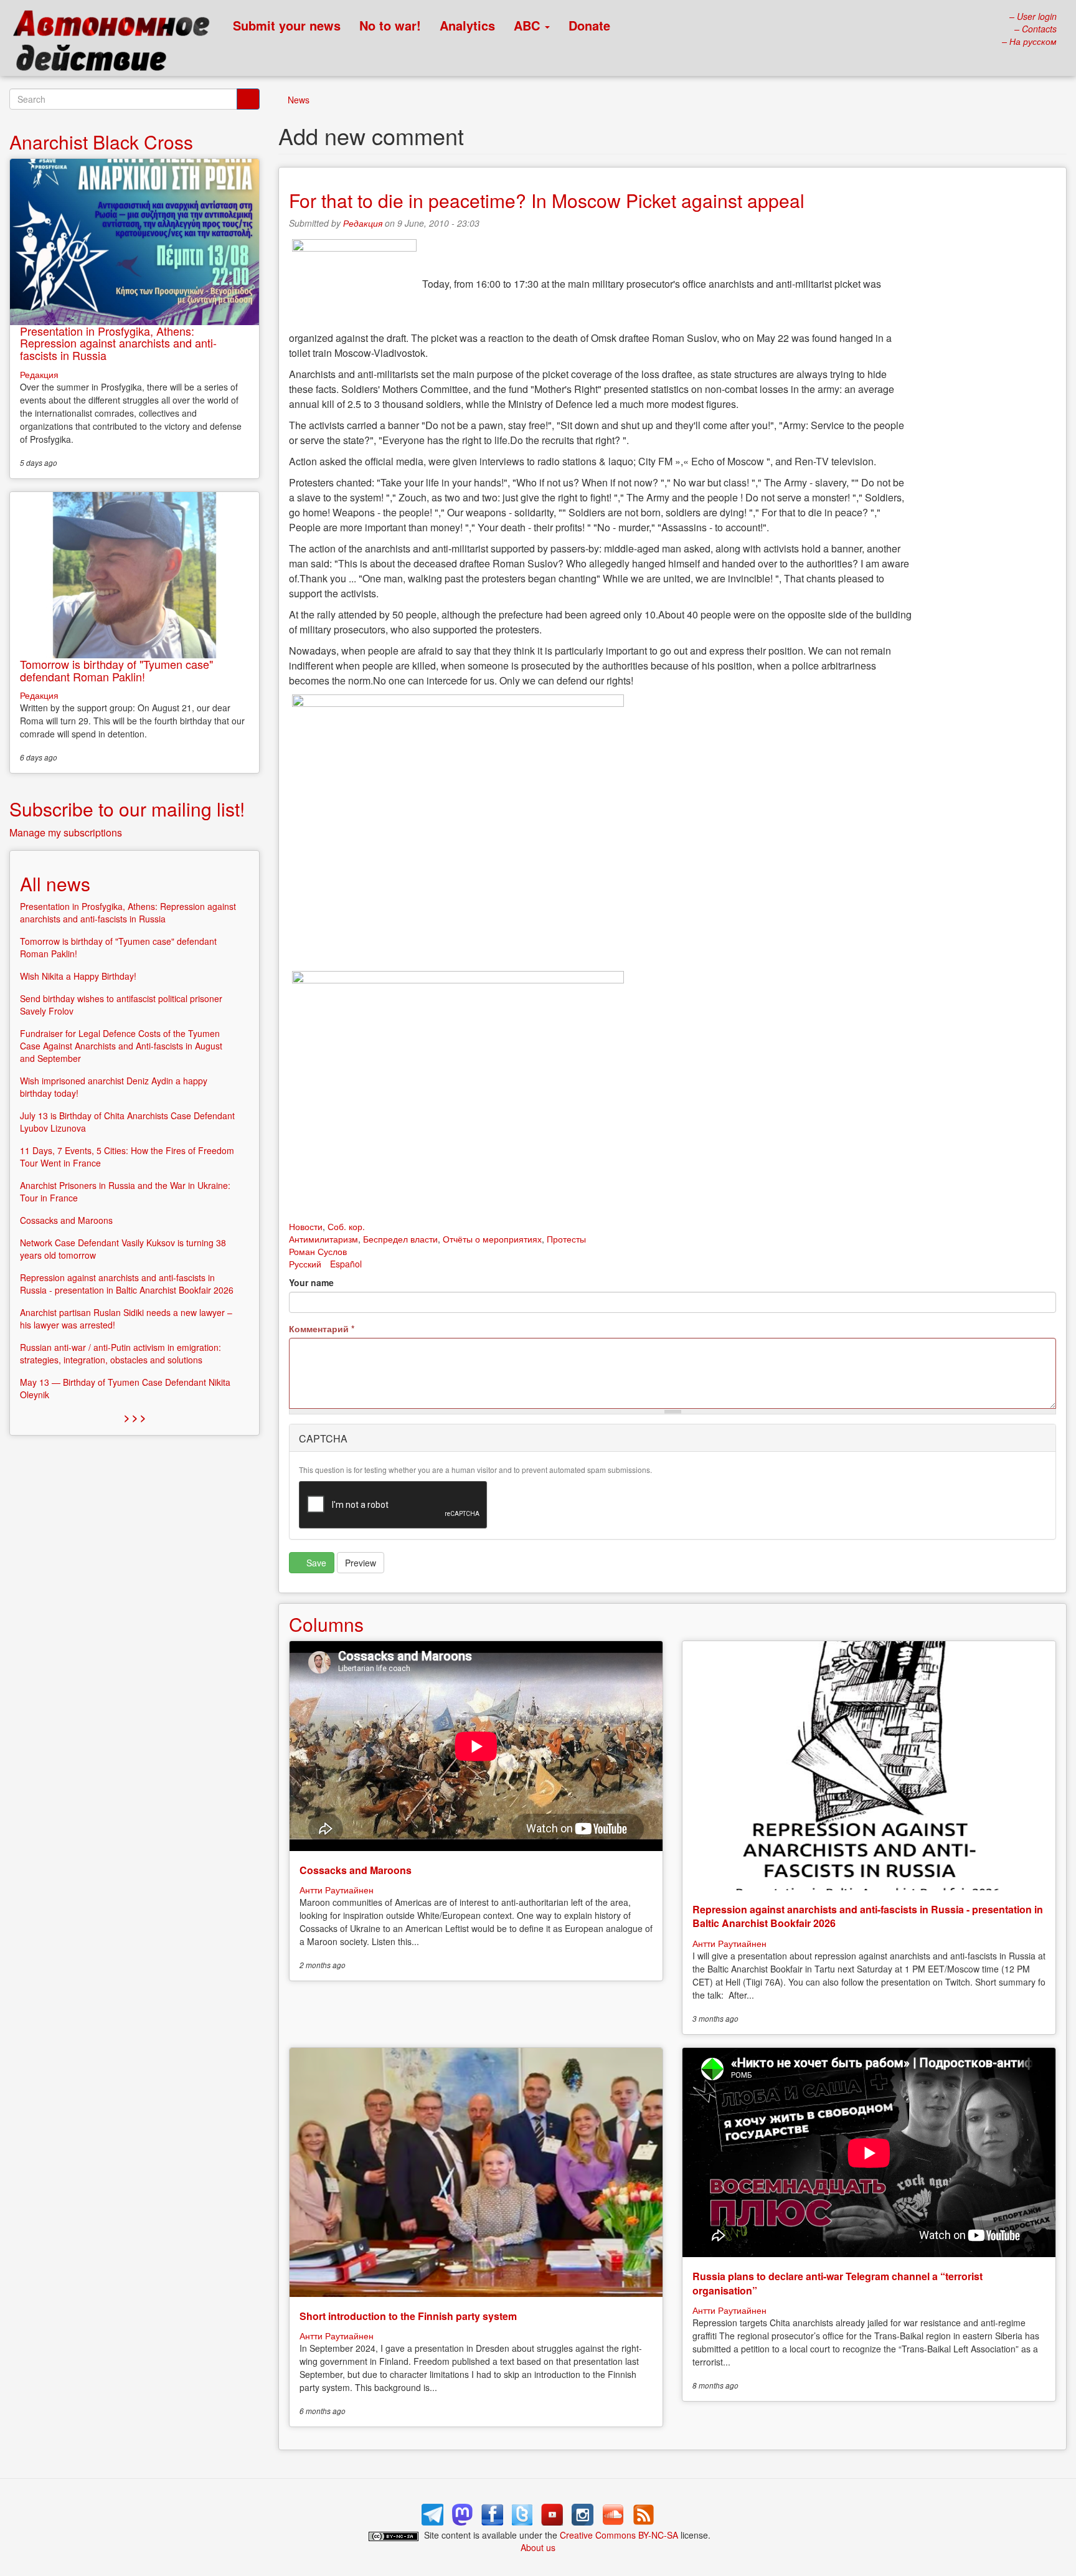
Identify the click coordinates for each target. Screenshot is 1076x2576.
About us (538, 2547)
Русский (305, 1264)
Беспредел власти (400, 1239)
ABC (529, 25)
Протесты (566, 1239)
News (299, 100)
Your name (311, 1282)
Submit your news (287, 25)
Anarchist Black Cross (101, 142)
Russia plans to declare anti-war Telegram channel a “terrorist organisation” (838, 2283)
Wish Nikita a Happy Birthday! (78, 976)
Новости (306, 1226)
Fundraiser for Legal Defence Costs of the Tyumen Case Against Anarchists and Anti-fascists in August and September (121, 1046)
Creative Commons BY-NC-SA (619, 2535)
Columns (326, 1624)
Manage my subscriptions (66, 832)
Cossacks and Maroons (356, 1870)
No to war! (390, 25)
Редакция (363, 223)
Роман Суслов (318, 1251)
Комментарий (322, 1328)
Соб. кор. (346, 1226)
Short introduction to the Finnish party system (408, 2316)
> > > (135, 1417)
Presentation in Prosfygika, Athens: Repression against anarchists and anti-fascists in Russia (118, 343)
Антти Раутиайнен (337, 1890)
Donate (589, 25)
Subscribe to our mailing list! (127, 809)
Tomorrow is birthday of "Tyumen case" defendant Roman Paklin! (116, 670)
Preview (361, 1563)
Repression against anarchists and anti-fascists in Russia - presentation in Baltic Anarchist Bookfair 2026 (868, 1916)
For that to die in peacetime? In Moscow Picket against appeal (547, 200)
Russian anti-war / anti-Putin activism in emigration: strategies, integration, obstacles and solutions (120, 1353)
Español (346, 1264)
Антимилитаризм (323, 1239)
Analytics (467, 25)
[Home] (117, 44)
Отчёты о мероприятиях (492, 1239)
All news (55, 883)
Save (315, 1563)
